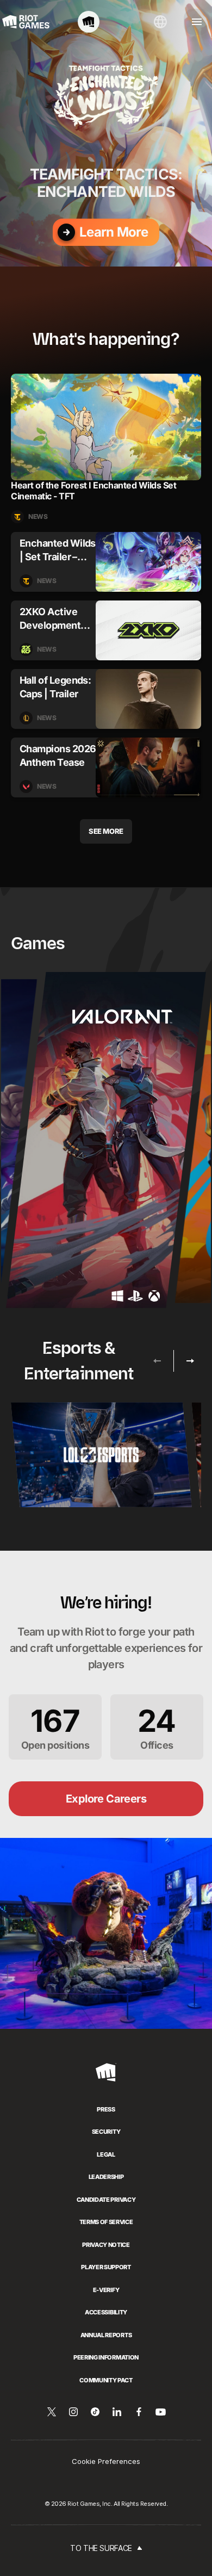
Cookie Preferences (106, 2461)
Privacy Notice (106, 2245)
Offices (157, 1727)
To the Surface (101, 2548)
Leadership (106, 2177)
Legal (106, 2154)
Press (106, 2109)
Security (106, 2132)
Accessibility (106, 2312)
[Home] (89, 22)
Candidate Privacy (106, 2200)
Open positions (55, 1727)
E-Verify (106, 2290)
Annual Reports (106, 2335)
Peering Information (106, 2357)
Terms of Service (106, 2222)
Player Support (106, 2267)
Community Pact (106, 2380)
